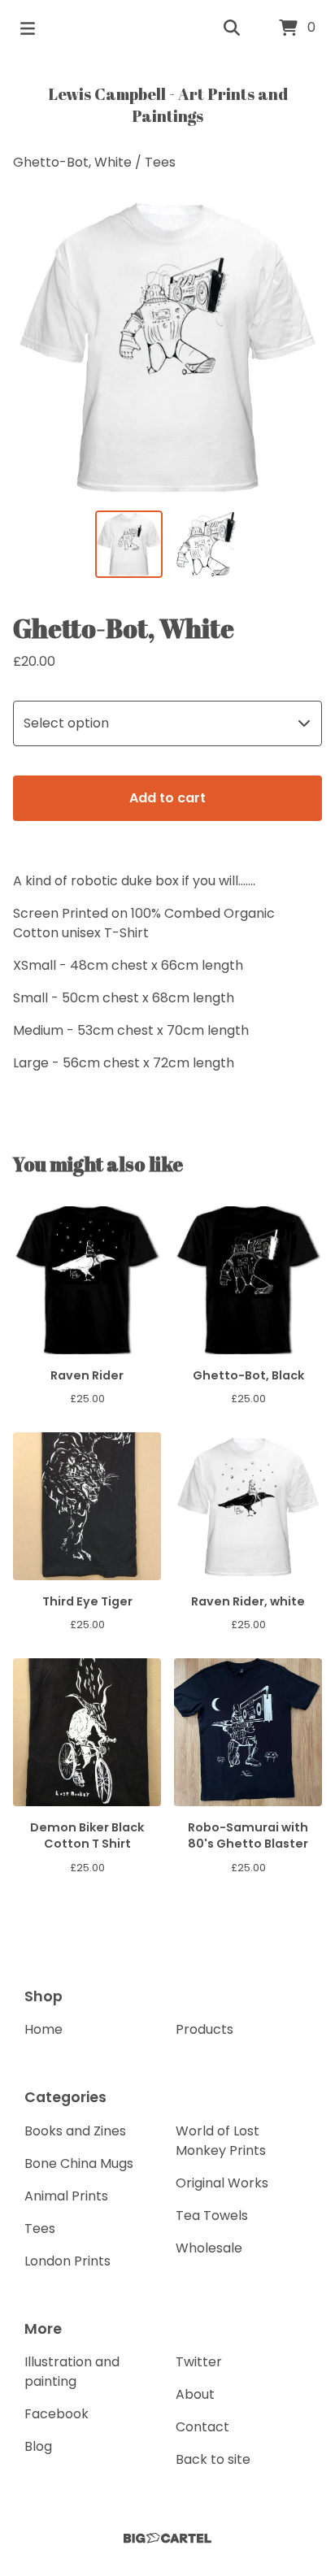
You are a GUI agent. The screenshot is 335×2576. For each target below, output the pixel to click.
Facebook (57, 2414)
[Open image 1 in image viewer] (167, 346)
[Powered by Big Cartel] (167, 2538)
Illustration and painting (72, 2372)
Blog (38, 2446)
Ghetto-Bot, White (72, 162)
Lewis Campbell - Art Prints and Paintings (168, 105)
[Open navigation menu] (28, 28)
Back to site (213, 2459)
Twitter (199, 2362)
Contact (202, 2427)
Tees (160, 162)
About (195, 2394)
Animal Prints (66, 2196)
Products (204, 2029)
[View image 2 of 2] (206, 544)
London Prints (67, 2261)
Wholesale (209, 2248)
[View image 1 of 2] (129, 544)
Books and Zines (75, 2131)
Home (44, 2029)
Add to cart (167, 798)
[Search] (232, 28)
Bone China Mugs (79, 2163)
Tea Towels (212, 2215)
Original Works (222, 2183)
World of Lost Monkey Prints (221, 2141)
